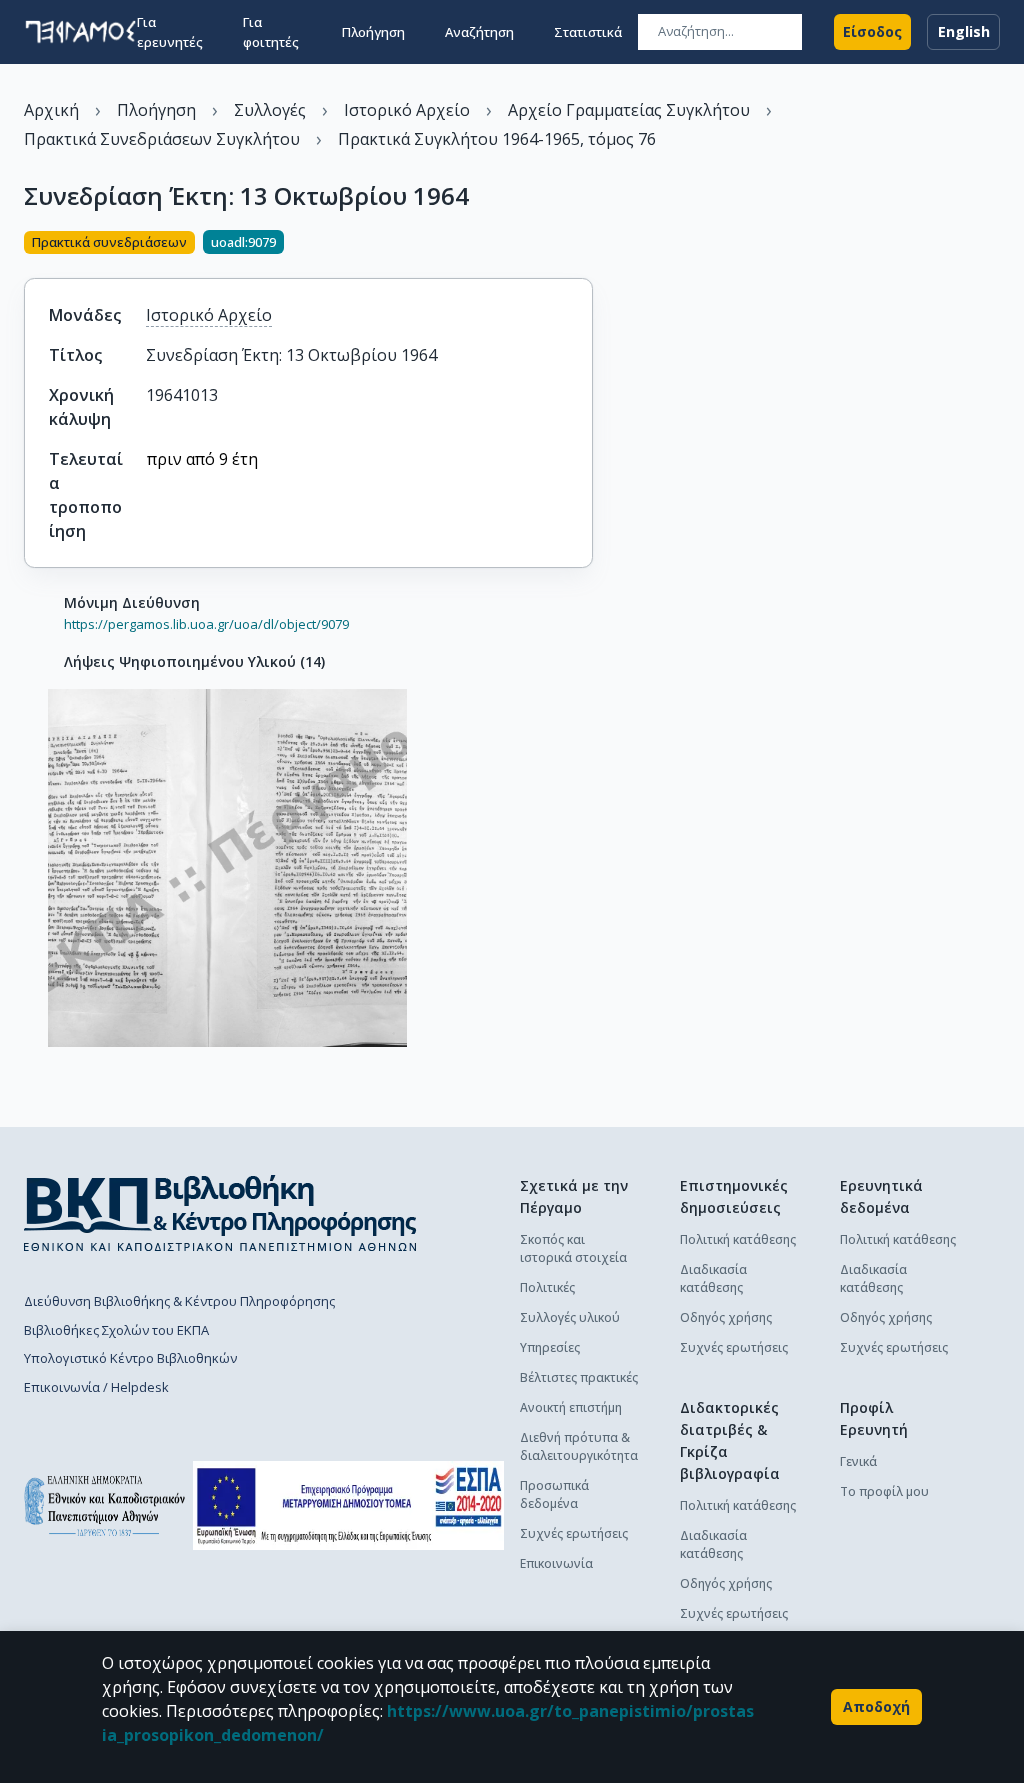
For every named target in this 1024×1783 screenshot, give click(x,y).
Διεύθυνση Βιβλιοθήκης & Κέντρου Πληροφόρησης (179, 1301)
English (964, 31)
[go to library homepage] (220, 1213)
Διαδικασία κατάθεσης (713, 1278)
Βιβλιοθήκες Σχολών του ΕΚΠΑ (116, 1330)
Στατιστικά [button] (588, 32)
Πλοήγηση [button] (373, 32)
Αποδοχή (876, 1706)
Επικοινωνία (556, 1563)
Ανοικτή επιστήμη (571, 1407)
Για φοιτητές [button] (271, 32)
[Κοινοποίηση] (585, 244)
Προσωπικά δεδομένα (554, 1494)
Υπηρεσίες (550, 1347)
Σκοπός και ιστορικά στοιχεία (573, 1248)
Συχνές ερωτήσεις (574, 1533)
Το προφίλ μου (884, 1491)
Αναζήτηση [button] (479, 32)
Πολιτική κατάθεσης (738, 1239)
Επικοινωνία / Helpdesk (96, 1387)
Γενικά (858, 1461)
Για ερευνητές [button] (170, 32)
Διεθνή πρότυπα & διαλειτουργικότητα (579, 1446)
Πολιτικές (547, 1287)
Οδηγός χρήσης (726, 1317)
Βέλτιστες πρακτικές (579, 1377)
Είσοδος (872, 31)
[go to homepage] (80, 32)
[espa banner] (348, 1505)
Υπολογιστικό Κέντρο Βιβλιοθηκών (130, 1358)
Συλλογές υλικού (570, 1317)
